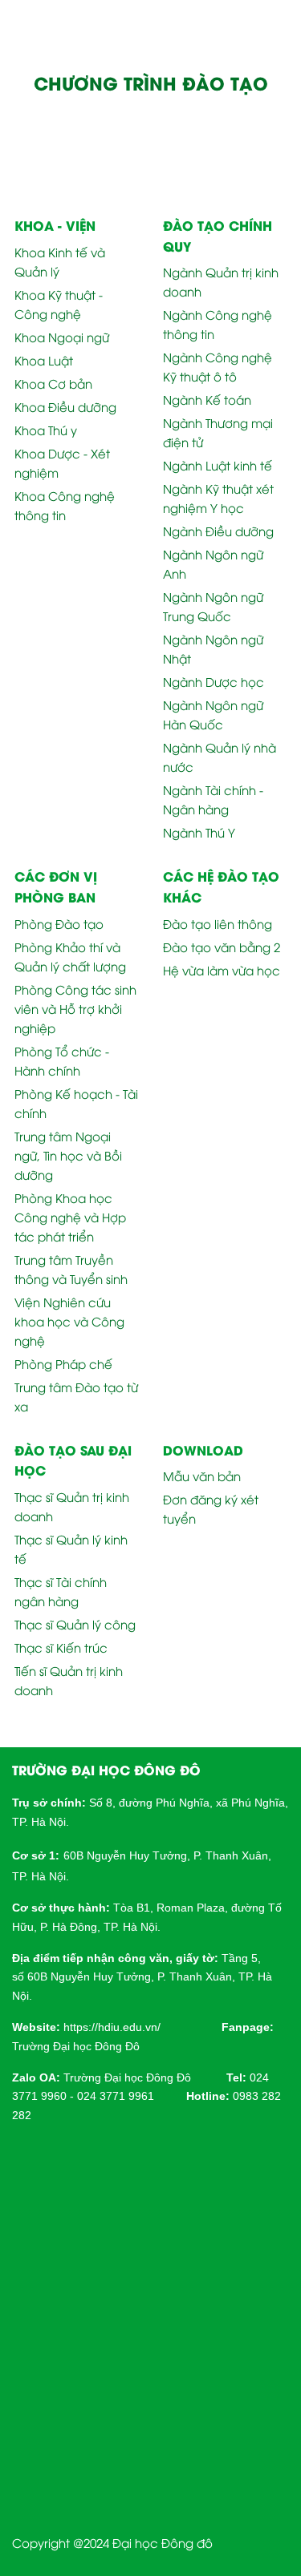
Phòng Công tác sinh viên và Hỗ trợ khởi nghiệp (75, 1008)
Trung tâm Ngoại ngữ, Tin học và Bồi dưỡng (68, 1155)
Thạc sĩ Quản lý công (75, 1624)
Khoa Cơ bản (53, 383)
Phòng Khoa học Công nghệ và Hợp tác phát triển (70, 1217)
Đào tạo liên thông (218, 923)
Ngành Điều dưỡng (218, 531)
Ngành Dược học (214, 681)
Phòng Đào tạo (59, 923)
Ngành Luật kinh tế (218, 465)
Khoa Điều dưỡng (65, 406)
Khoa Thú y (46, 430)
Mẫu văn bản (202, 1476)
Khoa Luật (44, 360)
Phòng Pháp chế (63, 1363)
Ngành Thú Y (199, 832)
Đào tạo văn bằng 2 (222, 947)
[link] (112, 2026)
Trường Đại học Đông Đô (76, 2046)
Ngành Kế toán (207, 399)
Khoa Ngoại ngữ (62, 337)
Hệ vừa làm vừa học (222, 970)
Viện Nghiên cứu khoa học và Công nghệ (69, 1321)
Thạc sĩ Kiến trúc (61, 1647)
